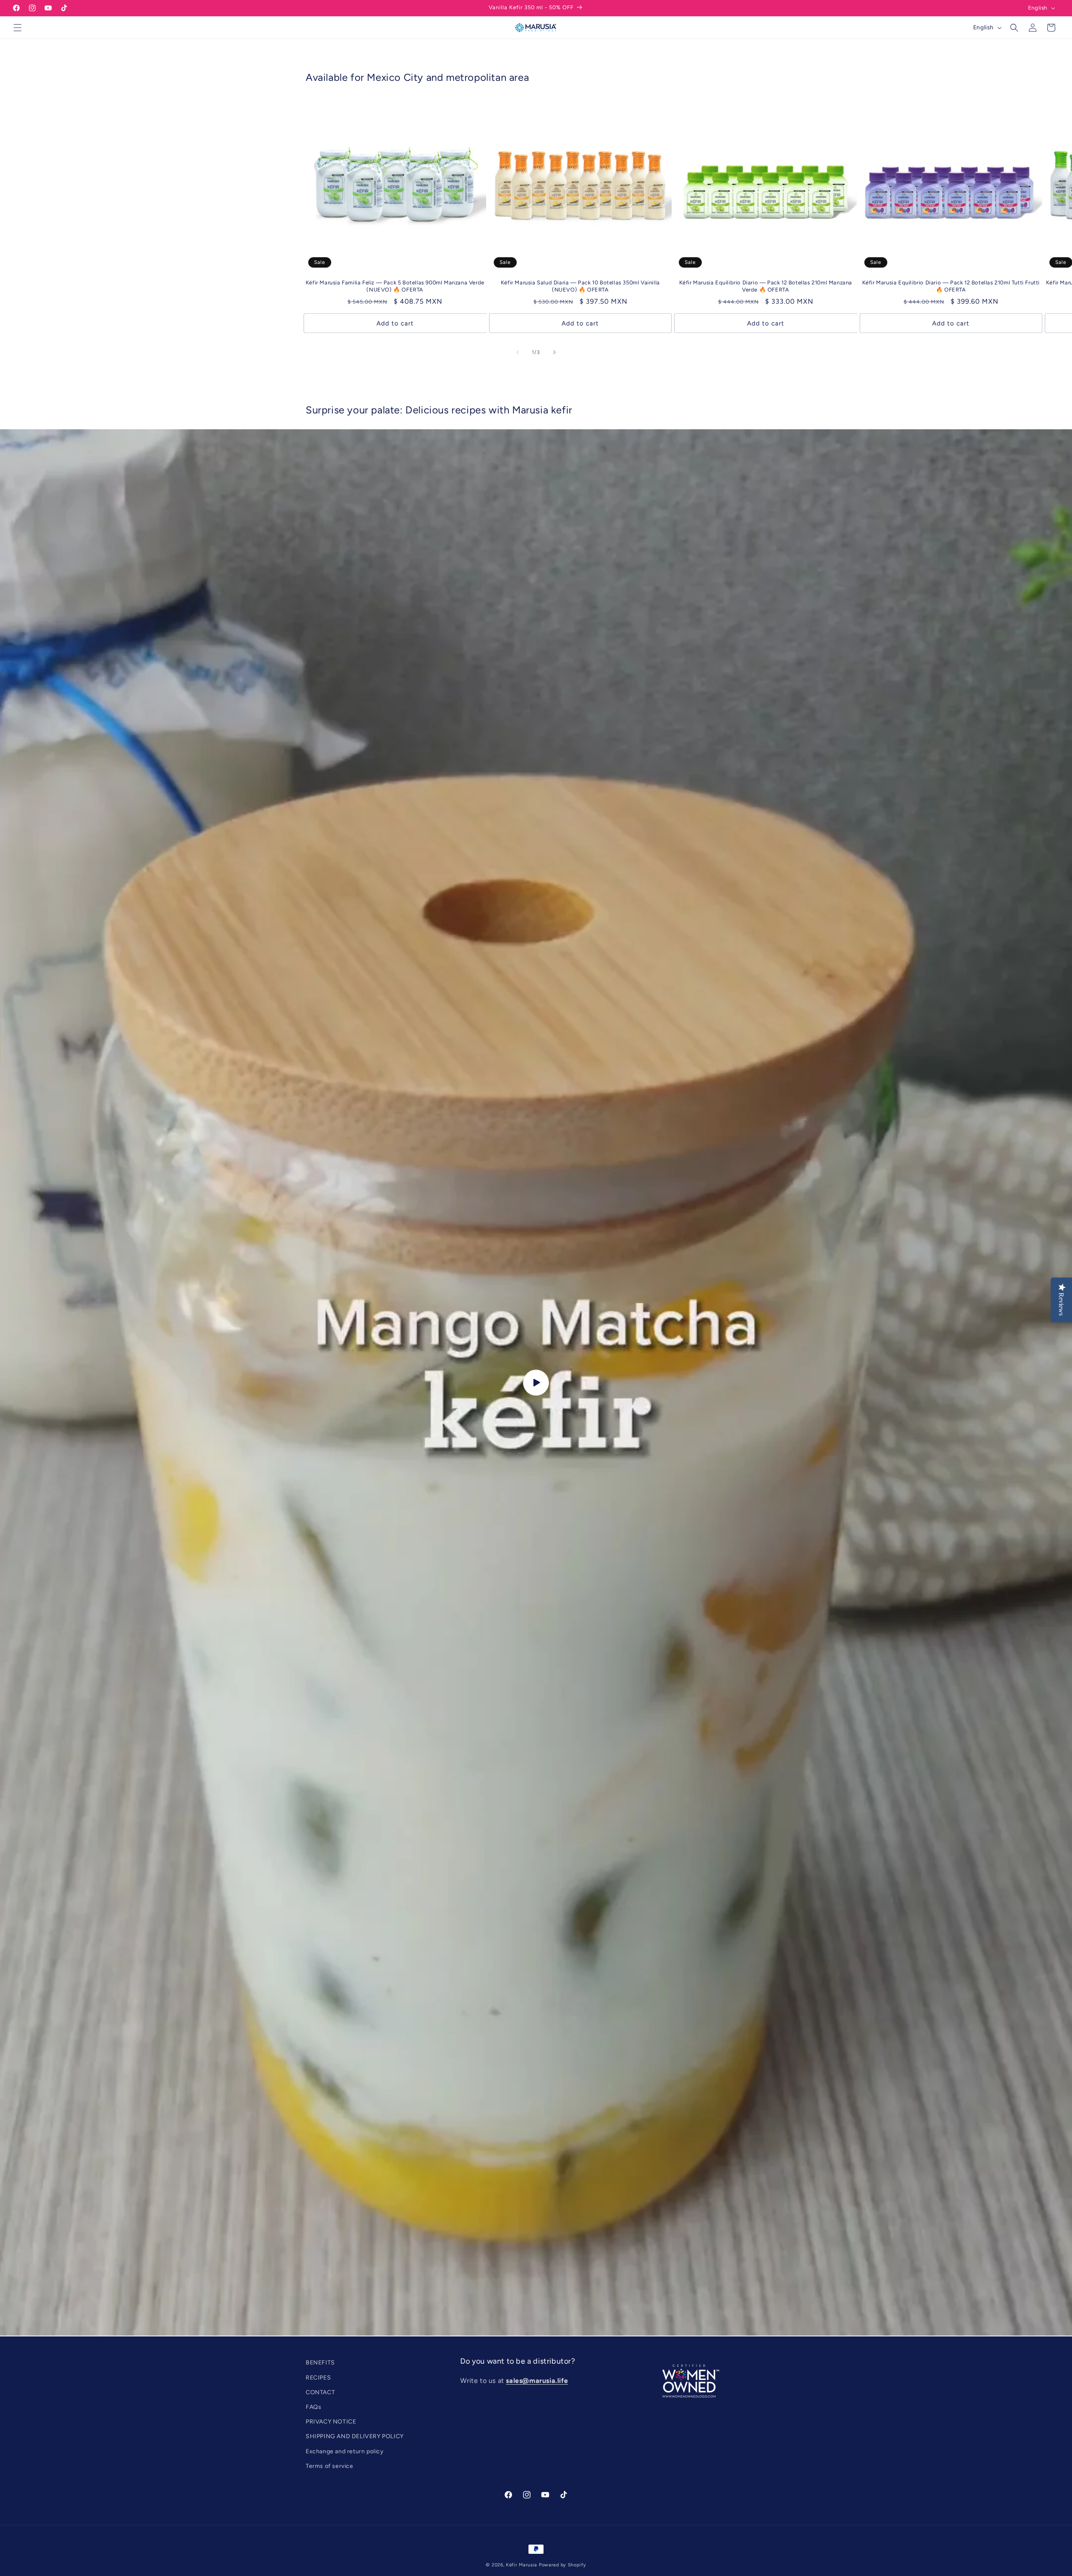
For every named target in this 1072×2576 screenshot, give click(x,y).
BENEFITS (320, 2363)
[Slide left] (518, 352)
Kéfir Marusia (522, 2565)
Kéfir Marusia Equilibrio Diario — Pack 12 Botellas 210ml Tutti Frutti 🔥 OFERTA (951, 286)
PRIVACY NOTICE (331, 2422)
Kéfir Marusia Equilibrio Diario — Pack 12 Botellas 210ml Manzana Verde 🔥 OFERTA (766, 286)
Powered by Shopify (563, 2565)
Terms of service (330, 2466)
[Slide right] (554, 352)
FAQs (313, 2407)
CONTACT (320, 2392)
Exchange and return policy (345, 2451)
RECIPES (318, 2377)
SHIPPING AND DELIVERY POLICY (355, 2436)
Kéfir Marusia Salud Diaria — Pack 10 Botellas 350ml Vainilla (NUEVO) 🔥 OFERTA (580, 286)
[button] (18, 28)
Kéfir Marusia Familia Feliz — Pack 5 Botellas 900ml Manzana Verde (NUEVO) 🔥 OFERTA (395, 286)
